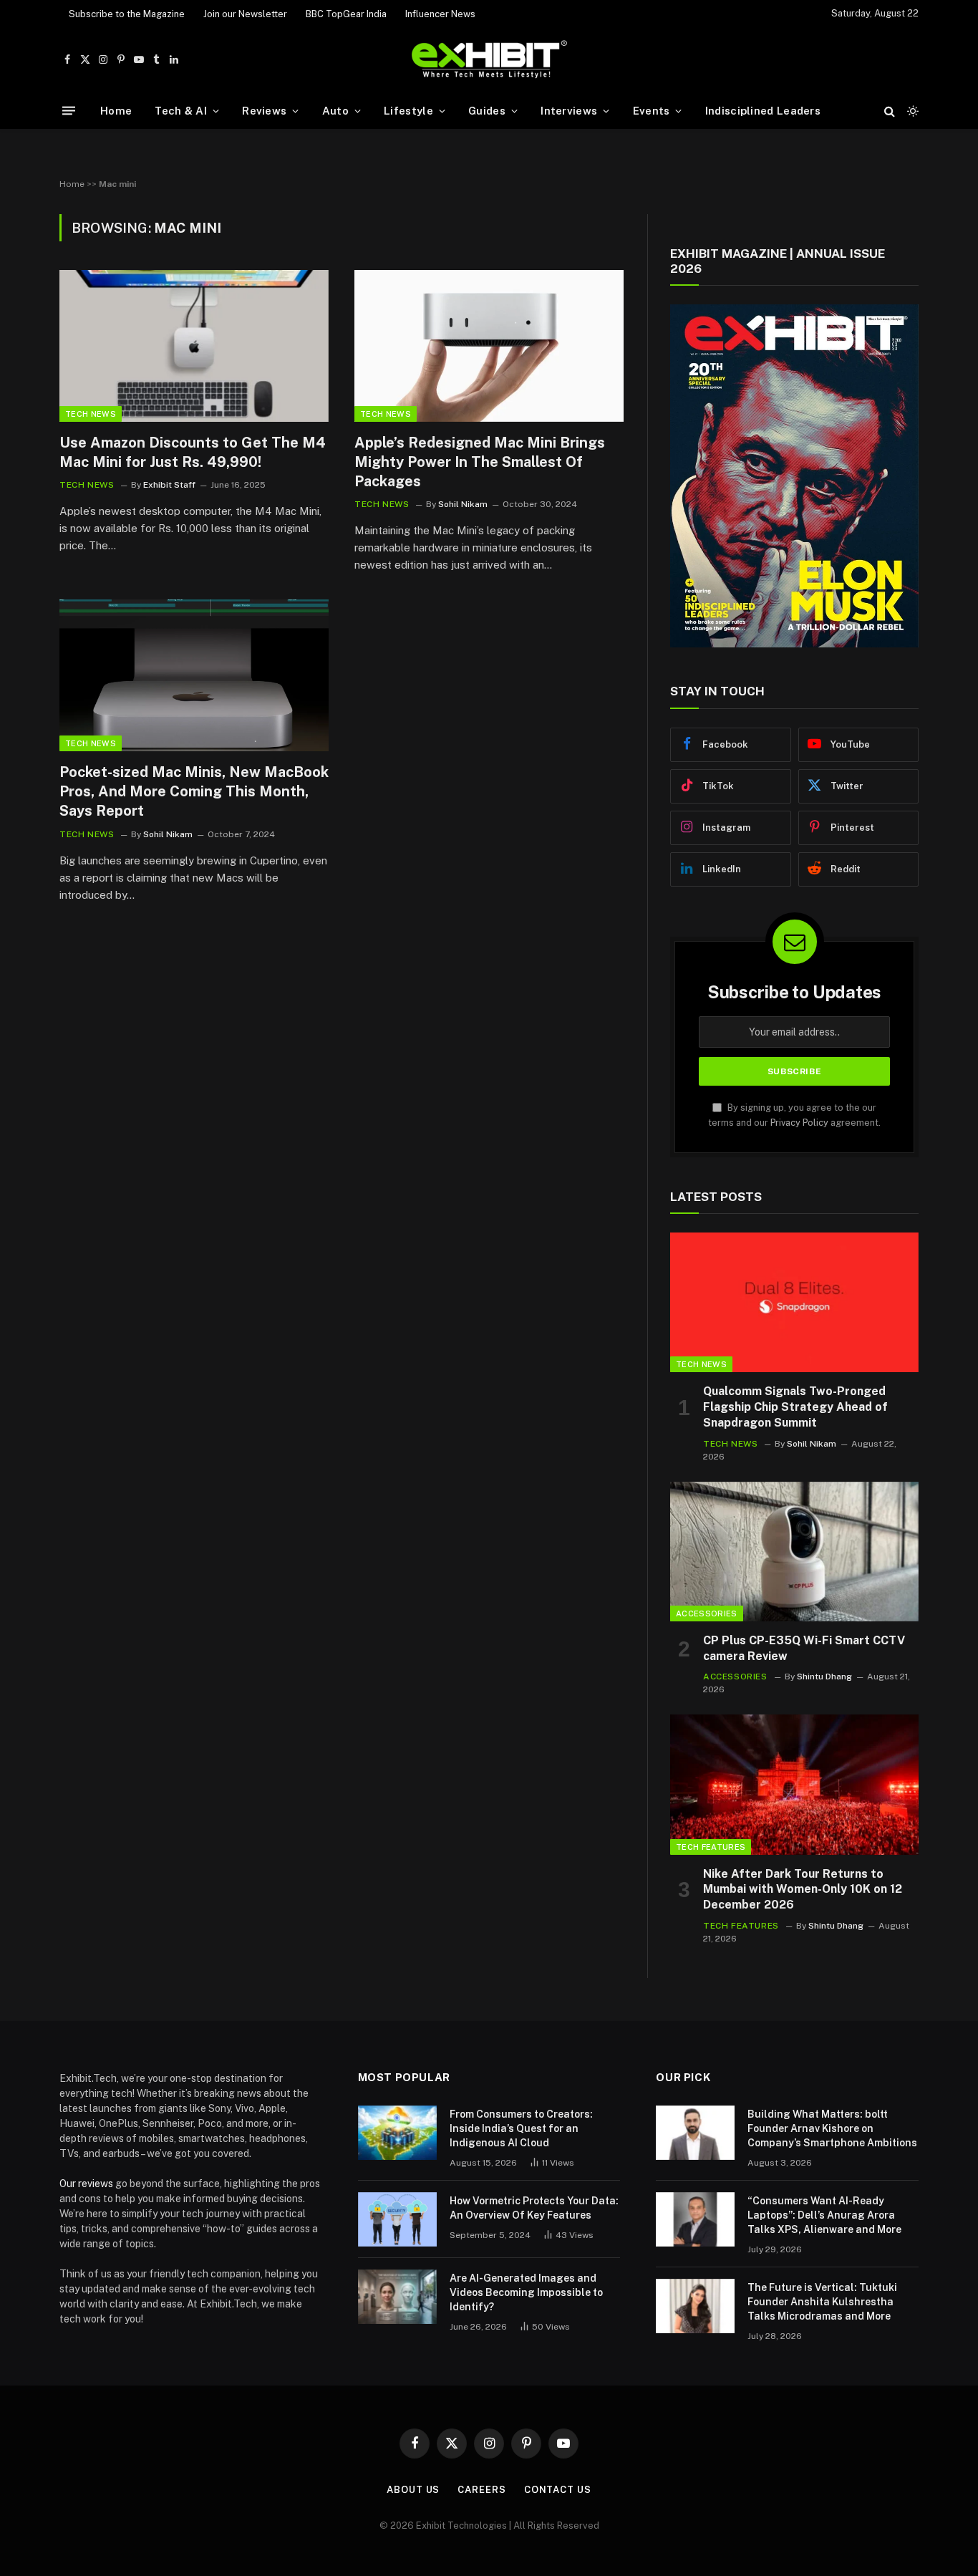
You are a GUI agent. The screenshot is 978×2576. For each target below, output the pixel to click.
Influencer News (440, 14)
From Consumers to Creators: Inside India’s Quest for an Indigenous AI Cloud (521, 2128)
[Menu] (69, 111)
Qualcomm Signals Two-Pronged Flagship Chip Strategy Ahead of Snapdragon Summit (795, 1407)
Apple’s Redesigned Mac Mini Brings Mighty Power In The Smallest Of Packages (480, 462)
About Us (413, 2490)
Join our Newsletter (245, 14)
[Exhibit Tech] (489, 60)
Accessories (707, 1613)
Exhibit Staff (169, 485)
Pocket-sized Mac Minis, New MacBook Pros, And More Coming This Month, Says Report (194, 791)
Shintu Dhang (824, 1677)
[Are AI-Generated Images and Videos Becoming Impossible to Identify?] (397, 2297)
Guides (487, 111)
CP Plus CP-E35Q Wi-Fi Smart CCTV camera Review (804, 1648)
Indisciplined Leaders (763, 111)
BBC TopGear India (346, 14)
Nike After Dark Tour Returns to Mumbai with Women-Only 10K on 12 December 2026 (803, 1890)
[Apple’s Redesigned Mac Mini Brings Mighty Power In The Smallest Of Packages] (489, 346)
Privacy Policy (799, 1123)
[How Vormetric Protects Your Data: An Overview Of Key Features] (397, 2219)
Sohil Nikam (463, 504)
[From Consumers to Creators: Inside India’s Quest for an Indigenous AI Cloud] (397, 2133)
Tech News (91, 414)
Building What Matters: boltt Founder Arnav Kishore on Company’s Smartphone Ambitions (832, 2128)
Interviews (569, 111)
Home (116, 111)
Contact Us (558, 2490)
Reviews (264, 111)
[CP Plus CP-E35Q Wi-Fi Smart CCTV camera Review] (794, 1552)
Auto (335, 111)
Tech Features (711, 1847)
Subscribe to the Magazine (127, 14)
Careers (481, 2490)
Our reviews (86, 2184)
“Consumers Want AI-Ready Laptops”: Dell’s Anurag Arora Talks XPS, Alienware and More (824, 2215)
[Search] (890, 111)
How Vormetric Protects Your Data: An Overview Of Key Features (534, 2208)
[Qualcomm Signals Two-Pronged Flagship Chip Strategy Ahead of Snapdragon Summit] (794, 1302)
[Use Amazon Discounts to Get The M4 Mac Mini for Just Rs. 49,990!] (194, 346)
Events (652, 111)
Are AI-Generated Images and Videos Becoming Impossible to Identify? (526, 2292)
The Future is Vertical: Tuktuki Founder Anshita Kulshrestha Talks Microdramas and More (822, 2302)
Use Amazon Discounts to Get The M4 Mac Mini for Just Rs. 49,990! (193, 452)
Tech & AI (181, 111)
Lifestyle (408, 111)
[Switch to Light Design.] (911, 111)
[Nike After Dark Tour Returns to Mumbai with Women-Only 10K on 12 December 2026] (794, 1784)
